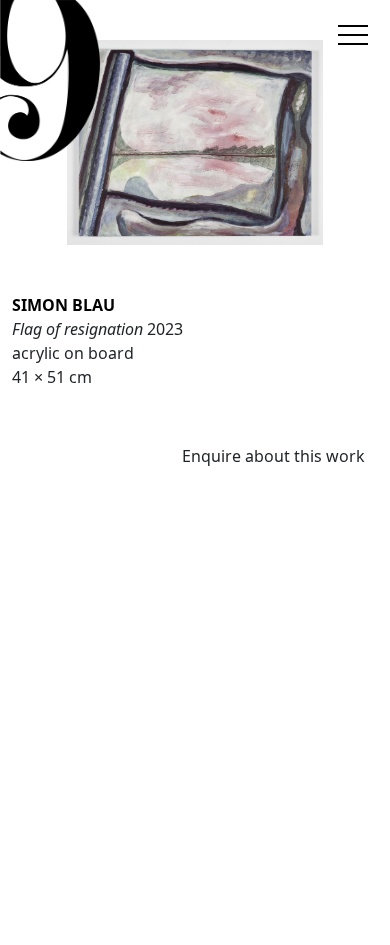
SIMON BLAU (63, 305)
